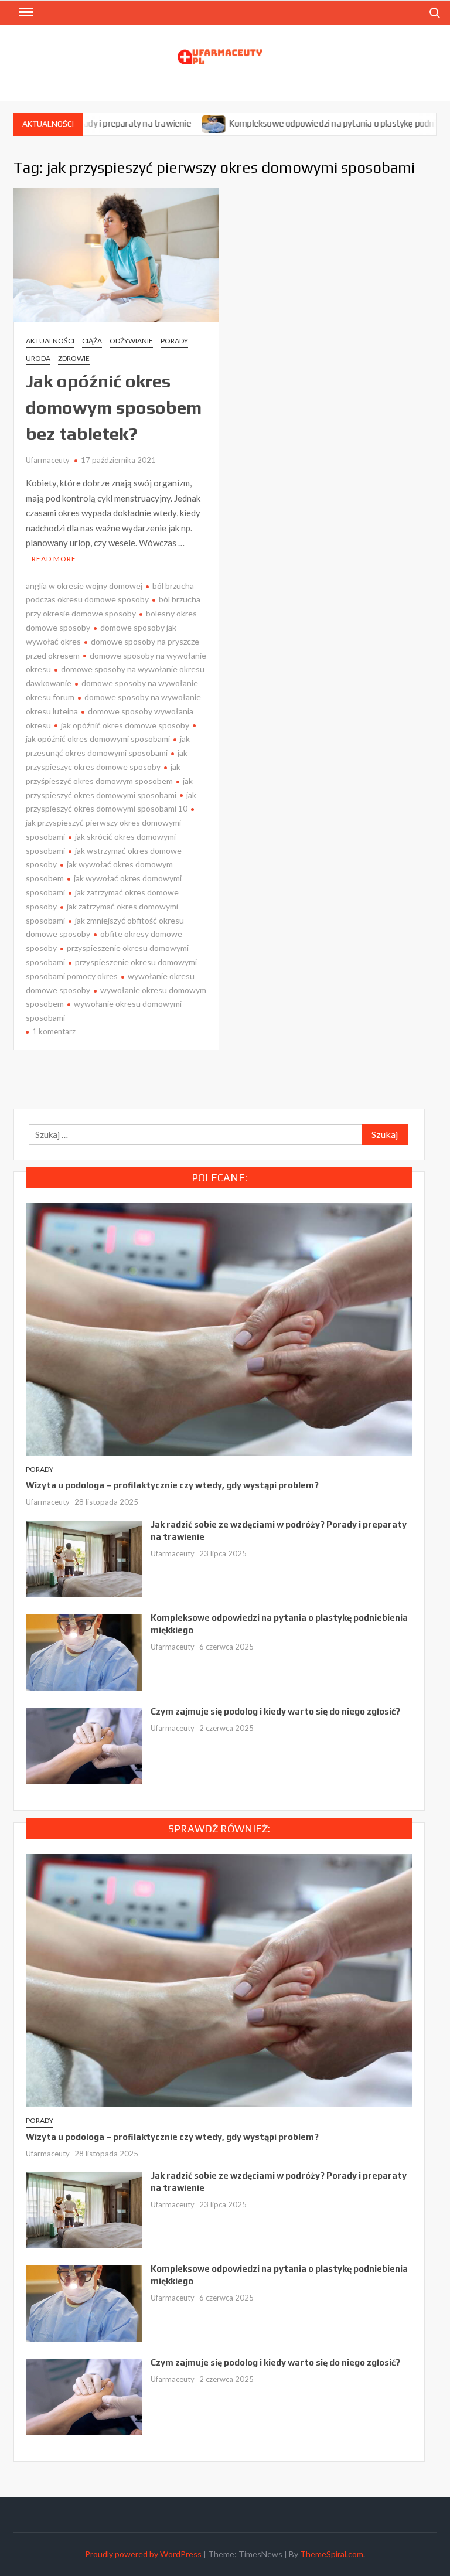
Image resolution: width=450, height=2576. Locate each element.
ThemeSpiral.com (332, 2554)
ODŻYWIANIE (131, 341)
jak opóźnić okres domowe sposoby (125, 725)
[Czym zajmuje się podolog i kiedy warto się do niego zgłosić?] (84, 1744)
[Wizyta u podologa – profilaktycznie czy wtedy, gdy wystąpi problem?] (219, 1328)
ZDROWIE (74, 358)
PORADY (174, 341)
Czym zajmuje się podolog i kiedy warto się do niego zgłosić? (275, 1711)
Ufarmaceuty (48, 460)
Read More (54, 559)
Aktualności (50, 341)
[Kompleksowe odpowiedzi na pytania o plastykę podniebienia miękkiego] (166, 123)
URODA (38, 358)
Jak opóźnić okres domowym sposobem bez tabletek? (114, 408)
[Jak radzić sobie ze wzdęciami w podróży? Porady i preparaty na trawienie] (84, 1558)
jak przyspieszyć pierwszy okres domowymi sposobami (103, 829)
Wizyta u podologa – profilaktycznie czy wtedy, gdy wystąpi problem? (172, 1485)
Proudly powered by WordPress (143, 2554)
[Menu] (25, 12)
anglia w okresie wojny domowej (84, 586)
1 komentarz (54, 1031)
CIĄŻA (92, 341)
